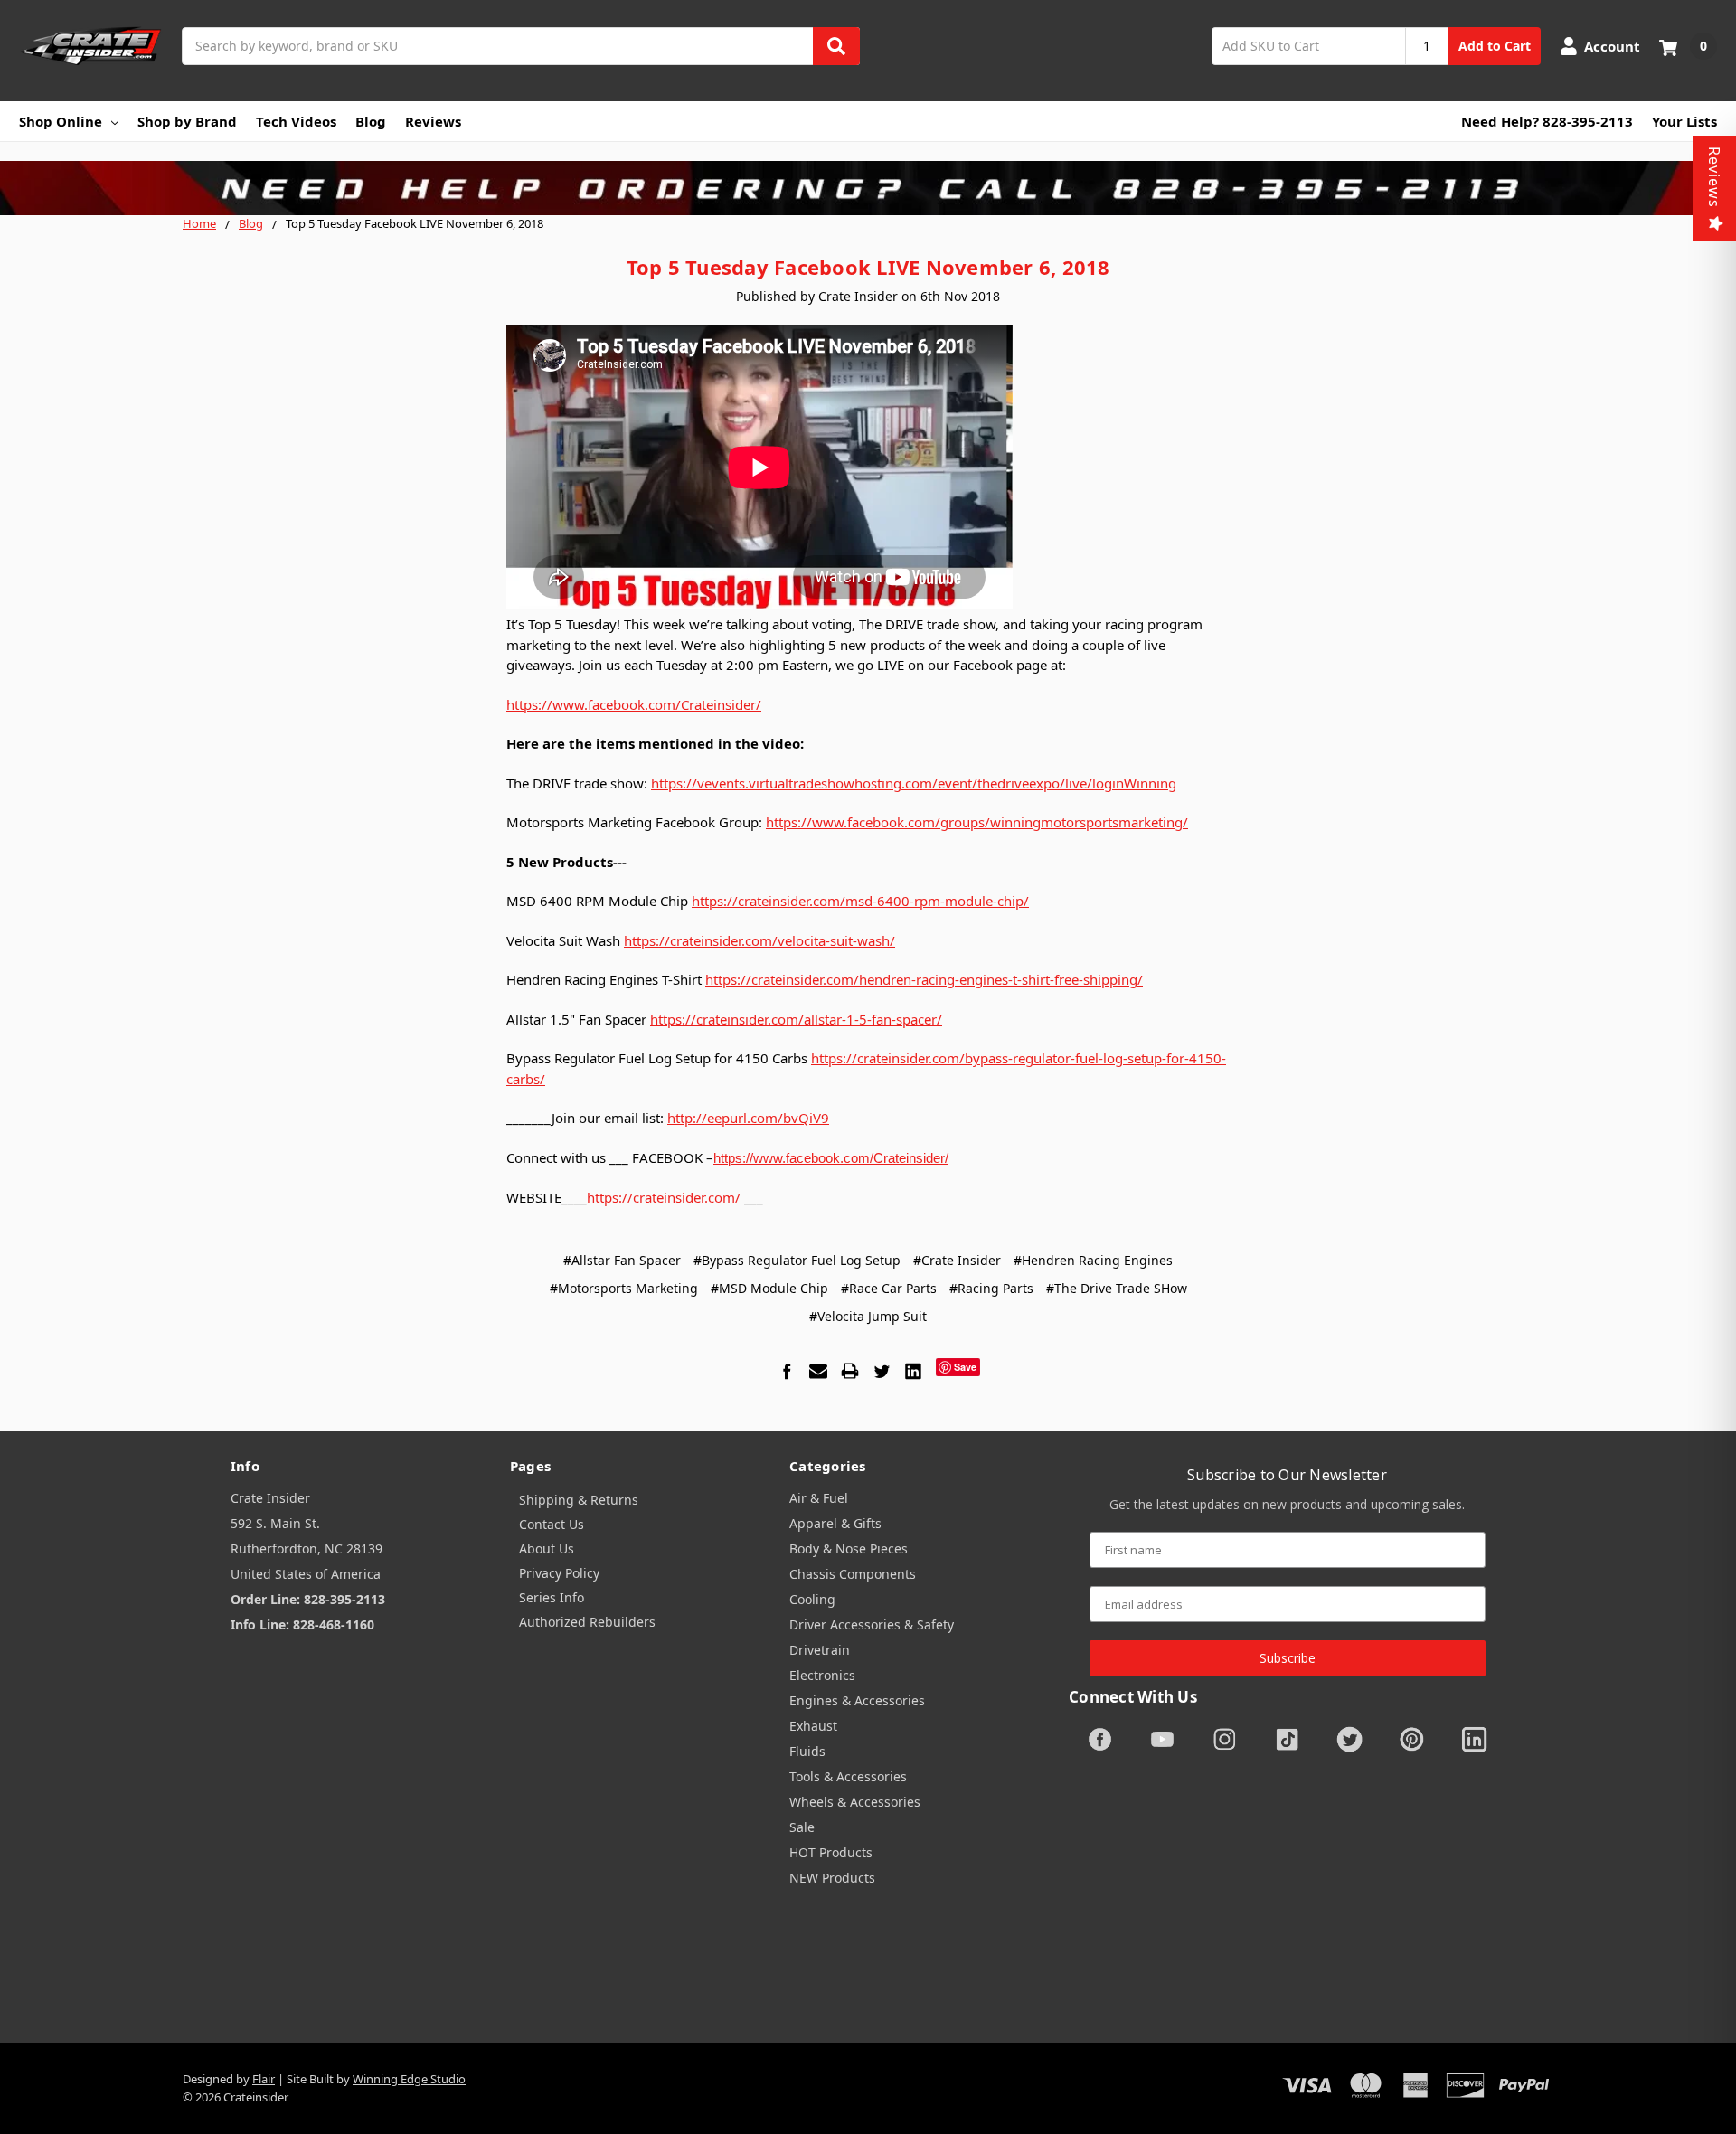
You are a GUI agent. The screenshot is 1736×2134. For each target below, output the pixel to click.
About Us (547, 1549)
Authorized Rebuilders (587, 1622)
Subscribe (1288, 1658)
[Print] (850, 1371)
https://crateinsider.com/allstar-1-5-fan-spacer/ (796, 1019)
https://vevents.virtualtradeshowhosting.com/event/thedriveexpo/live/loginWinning (914, 783)
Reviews (433, 121)
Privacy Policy (559, 1573)
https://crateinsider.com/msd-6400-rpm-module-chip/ (860, 901)
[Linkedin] (913, 1371)
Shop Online (61, 121)
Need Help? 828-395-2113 (1547, 121)
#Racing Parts (991, 1288)
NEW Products (832, 1878)
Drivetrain (820, 1650)
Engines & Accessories (857, 1700)
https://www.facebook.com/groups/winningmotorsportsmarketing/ (977, 822)
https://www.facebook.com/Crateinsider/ (634, 704)
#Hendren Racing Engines (1093, 1260)
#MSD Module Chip (769, 1288)
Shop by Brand (187, 121)
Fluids (807, 1751)
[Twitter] (882, 1371)
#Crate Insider (957, 1260)
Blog (371, 121)
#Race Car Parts (889, 1288)
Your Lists (1684, 121)
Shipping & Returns (579, 1500)
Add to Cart (1495, 46)
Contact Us (552, 1524)
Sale (802, 1827)
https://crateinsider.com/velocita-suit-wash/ (759, 940)
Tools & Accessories (848, 1776)
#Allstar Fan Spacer (622, 1260)
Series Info (552, 1597)
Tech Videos (296, 121)
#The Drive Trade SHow (1117, 1288)
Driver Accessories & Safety (872, 1624)
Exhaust (813, 1726)
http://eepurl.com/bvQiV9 (748, 1118)
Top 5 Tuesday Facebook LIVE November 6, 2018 (868, 267)
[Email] (818, 1371)
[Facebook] (787, 1371)
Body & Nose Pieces (849, 1549)
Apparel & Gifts (835, 1523)
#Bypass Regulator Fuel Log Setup (797, 1260)
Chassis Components (853, 1574)
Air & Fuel (819, 1498)
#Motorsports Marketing (624, 1288)
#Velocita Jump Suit (868, 1316)
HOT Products (831, 1852)
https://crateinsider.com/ (664, 1197)
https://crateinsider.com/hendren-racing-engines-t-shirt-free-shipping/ (924, 979)
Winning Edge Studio (409, 2079)
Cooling (812, 1599)
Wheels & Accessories (855, 1802)
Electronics (822, 1675)
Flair (264, 2079)
